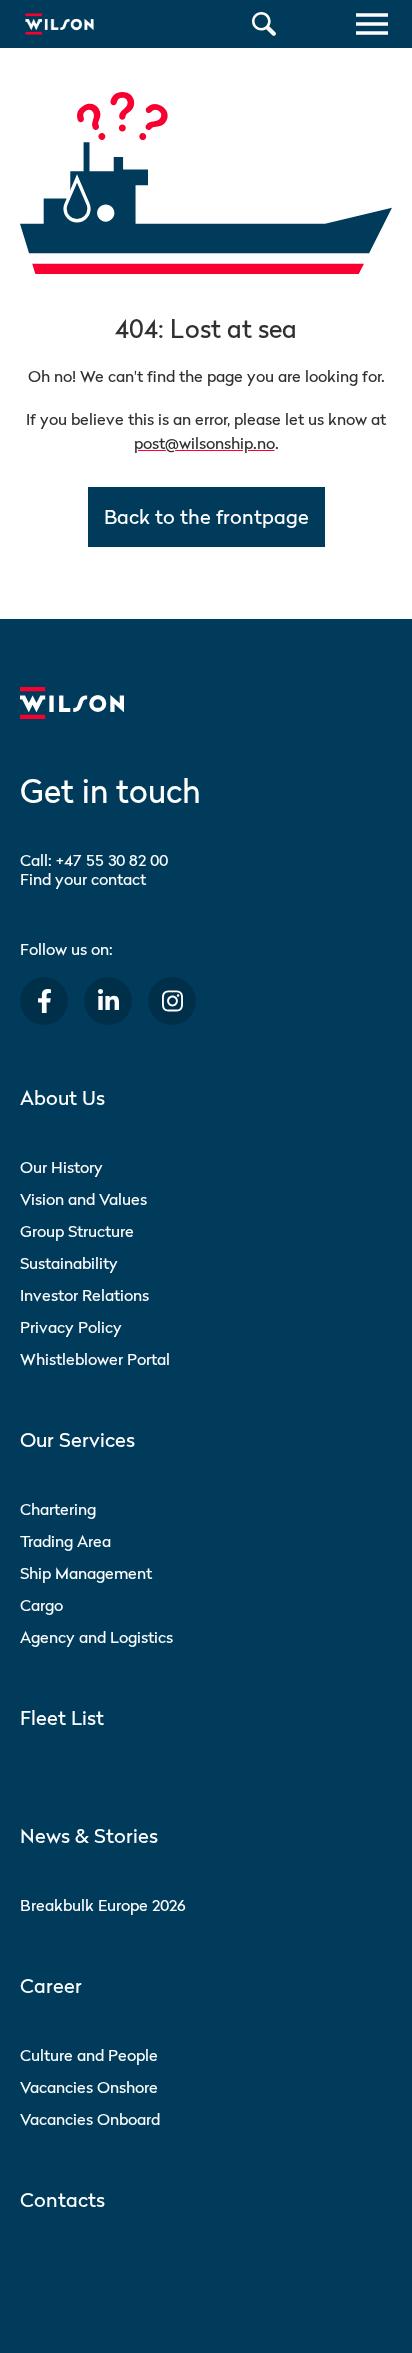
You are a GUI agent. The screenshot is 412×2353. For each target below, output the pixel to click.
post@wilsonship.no (204, 443)
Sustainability (69, 1263)
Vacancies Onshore (89, 2087)
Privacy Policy (71, 1327)
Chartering (58, 1509)
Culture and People (89, 2055)
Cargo (41, 1605)
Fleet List (62, 1718)
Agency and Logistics (96, 1637)
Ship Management (86, 1573)
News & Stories (89, 1836)
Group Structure (77, 1231)
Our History (61, 1167)
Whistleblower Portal (95, 1359)
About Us (62, 1098)
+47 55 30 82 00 (112, 860)
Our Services (77, 1440)
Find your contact (83, 879)
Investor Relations (84, 1295)
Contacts (62, 2200)
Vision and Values (83, 1199)
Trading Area (65, 1541)
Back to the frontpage (206, 517)
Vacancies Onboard (90, 2119)
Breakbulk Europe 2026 (103, 1905)
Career (51, 1986)
